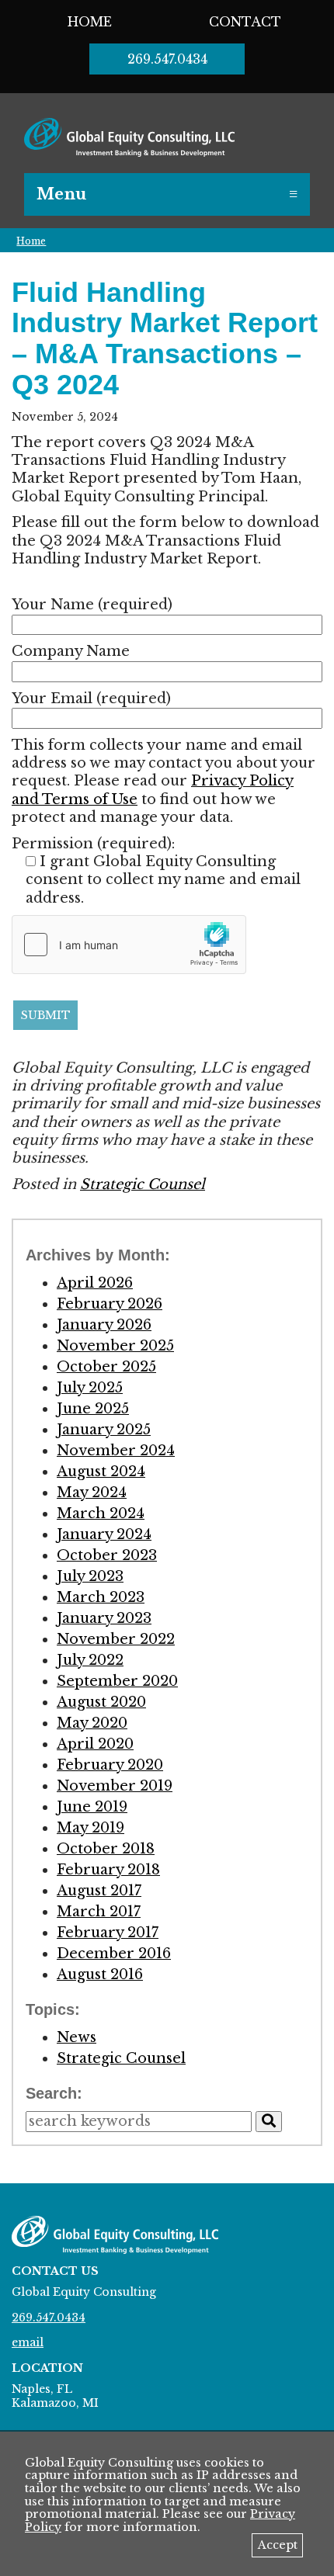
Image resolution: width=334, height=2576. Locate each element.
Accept (278, 2545)
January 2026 (104, 1325)
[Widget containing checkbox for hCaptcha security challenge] (129, 945)
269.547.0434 (167, 59)
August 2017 (99, 1891)
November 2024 (116, 1451)
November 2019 (115, 1786)
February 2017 (108, 1933)
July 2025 (90, 1388)
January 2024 (104, 1534)
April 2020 (95, 1744)
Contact (245, 22)
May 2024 (92, 1493)
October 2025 (106, 1367)
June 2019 (92, 1807)
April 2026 (95, 1283)
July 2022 (90, 1660)
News (77, 2037)
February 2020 (110, 1765)
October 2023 (107, 1555)
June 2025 (93, 1409)
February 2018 (108, 1870)
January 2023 (104, 1618)
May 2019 (90, 1828)
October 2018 (106, 1849)
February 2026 (110, 1304)
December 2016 (114, 1954)
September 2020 (117, 1681)
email (28, 2342)
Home (90, 22)
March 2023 (101, 1597)
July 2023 (90, 1576)
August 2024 (101, 1472)
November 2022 (116, 1639)
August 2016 (100, 1974)
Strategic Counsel (143, 1184)
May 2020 (92, 1723)
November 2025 (115, 1346)
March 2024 (101, 1513)
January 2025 (104, 1430)
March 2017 (99, 1912)
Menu (61, 194)
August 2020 (101, 1702)
